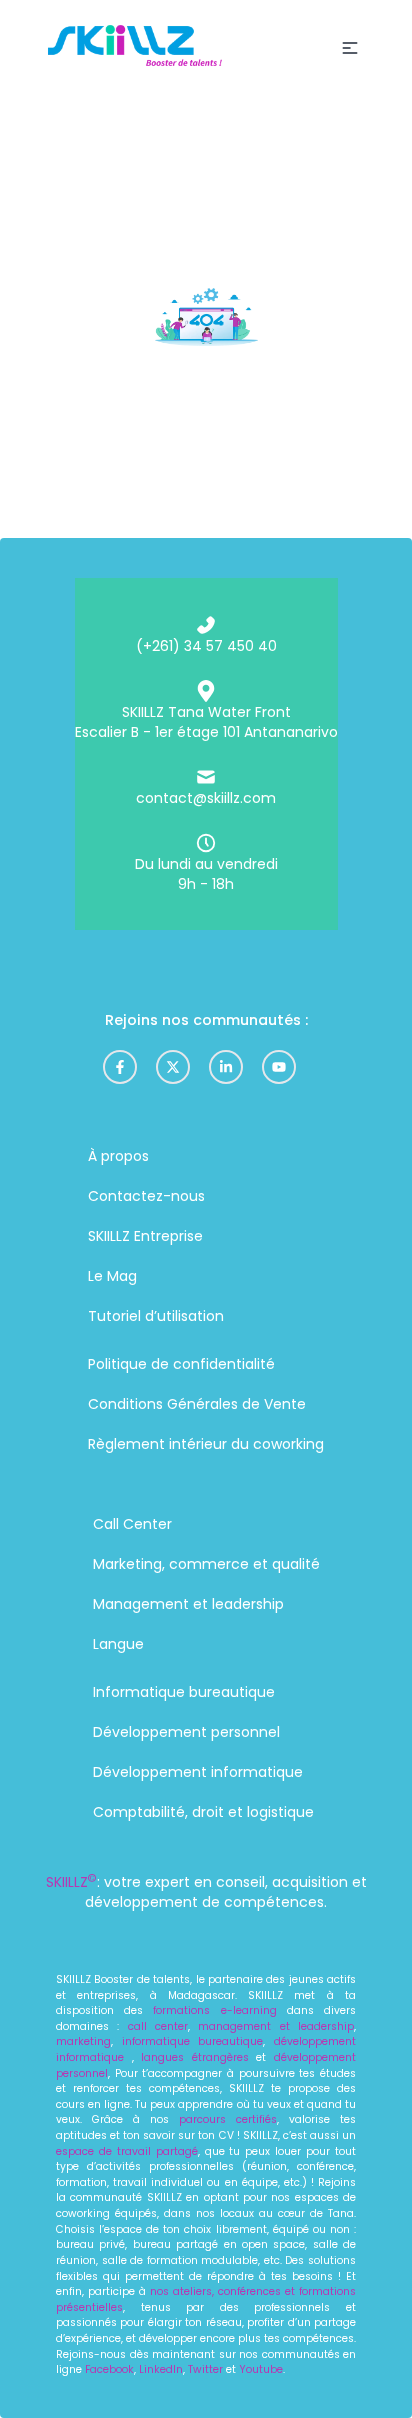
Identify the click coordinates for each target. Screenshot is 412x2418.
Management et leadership (188, 1604)
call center (153, 2026)
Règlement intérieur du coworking (206, 1444)
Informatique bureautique (184, 1692)
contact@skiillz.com (206, 798)
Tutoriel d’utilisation (156, 1316)
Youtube (261, 2369)
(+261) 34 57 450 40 (206, 646)
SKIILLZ (71, 1882)
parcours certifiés (228, 2119)
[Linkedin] (226, 1067)
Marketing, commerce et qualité (206, 1564)
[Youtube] (279, 1067)
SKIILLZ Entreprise (145, 1236)
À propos (118, 1156)
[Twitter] (173, 1067)
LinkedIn (161, 2369)
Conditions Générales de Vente (197, 1404)
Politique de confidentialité (181, 1364)
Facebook (109, 2369)
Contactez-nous (146, 1196)
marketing (83, 2041)
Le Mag (112, 1276)
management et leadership (276, 2026)
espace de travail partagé (127, 2151)
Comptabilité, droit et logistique (203, 1812)
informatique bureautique (193, 2041)
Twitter (207, 2369)
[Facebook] (120, 1067)
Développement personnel (186, 1732)
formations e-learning (215, 2010)
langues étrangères (195, 2057)
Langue (118, 1644)
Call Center (132, 1524)
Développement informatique (198, 1772)
